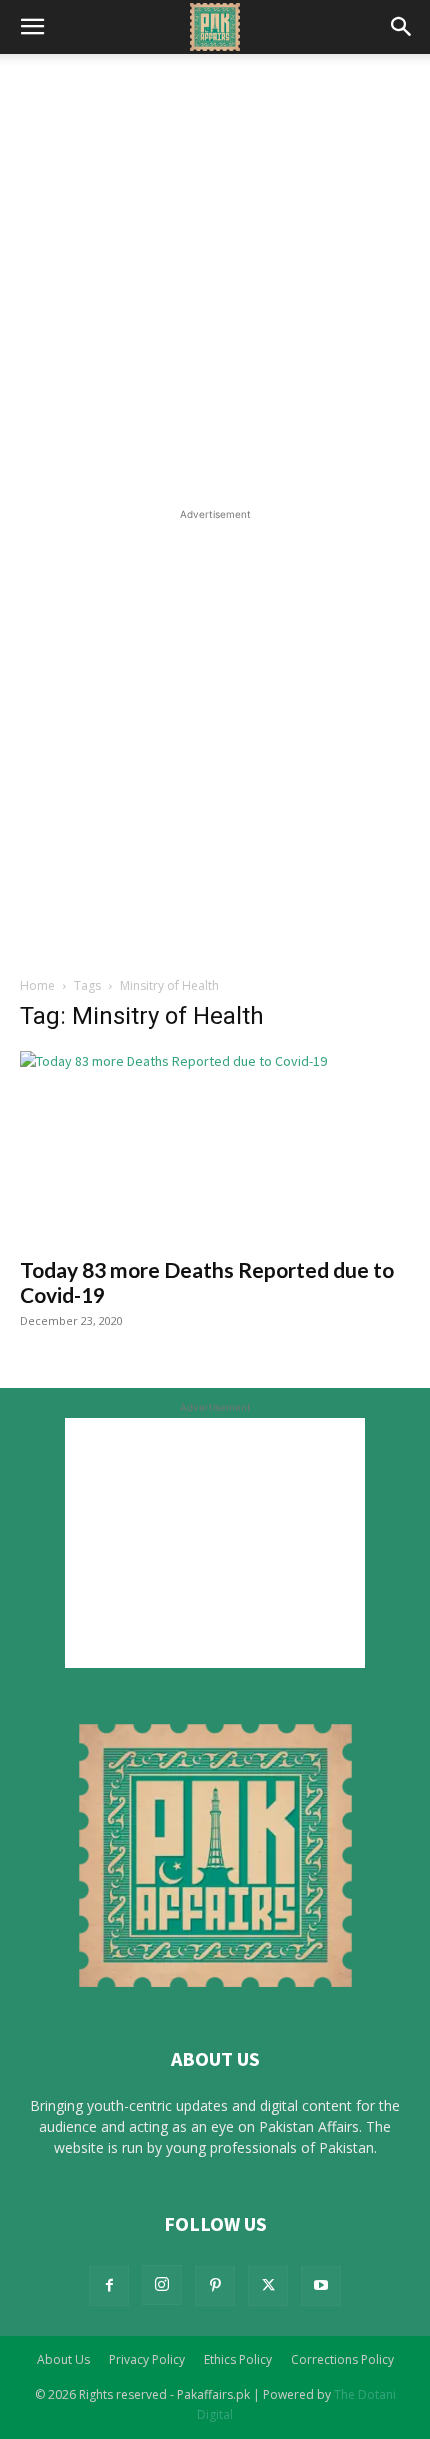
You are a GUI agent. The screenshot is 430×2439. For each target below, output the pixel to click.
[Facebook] (109, 2286)
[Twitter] (268, 2286)
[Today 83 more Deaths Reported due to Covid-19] (215, 1147)
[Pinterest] (215, 2286)
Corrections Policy (342, 2359)
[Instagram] (162, 2285)
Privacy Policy (147, 2359)
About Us (63, 2359)
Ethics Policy (238, 2359)
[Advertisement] (215, 279)
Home (37, 985)
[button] (32, 27)
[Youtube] (321, 2286)
